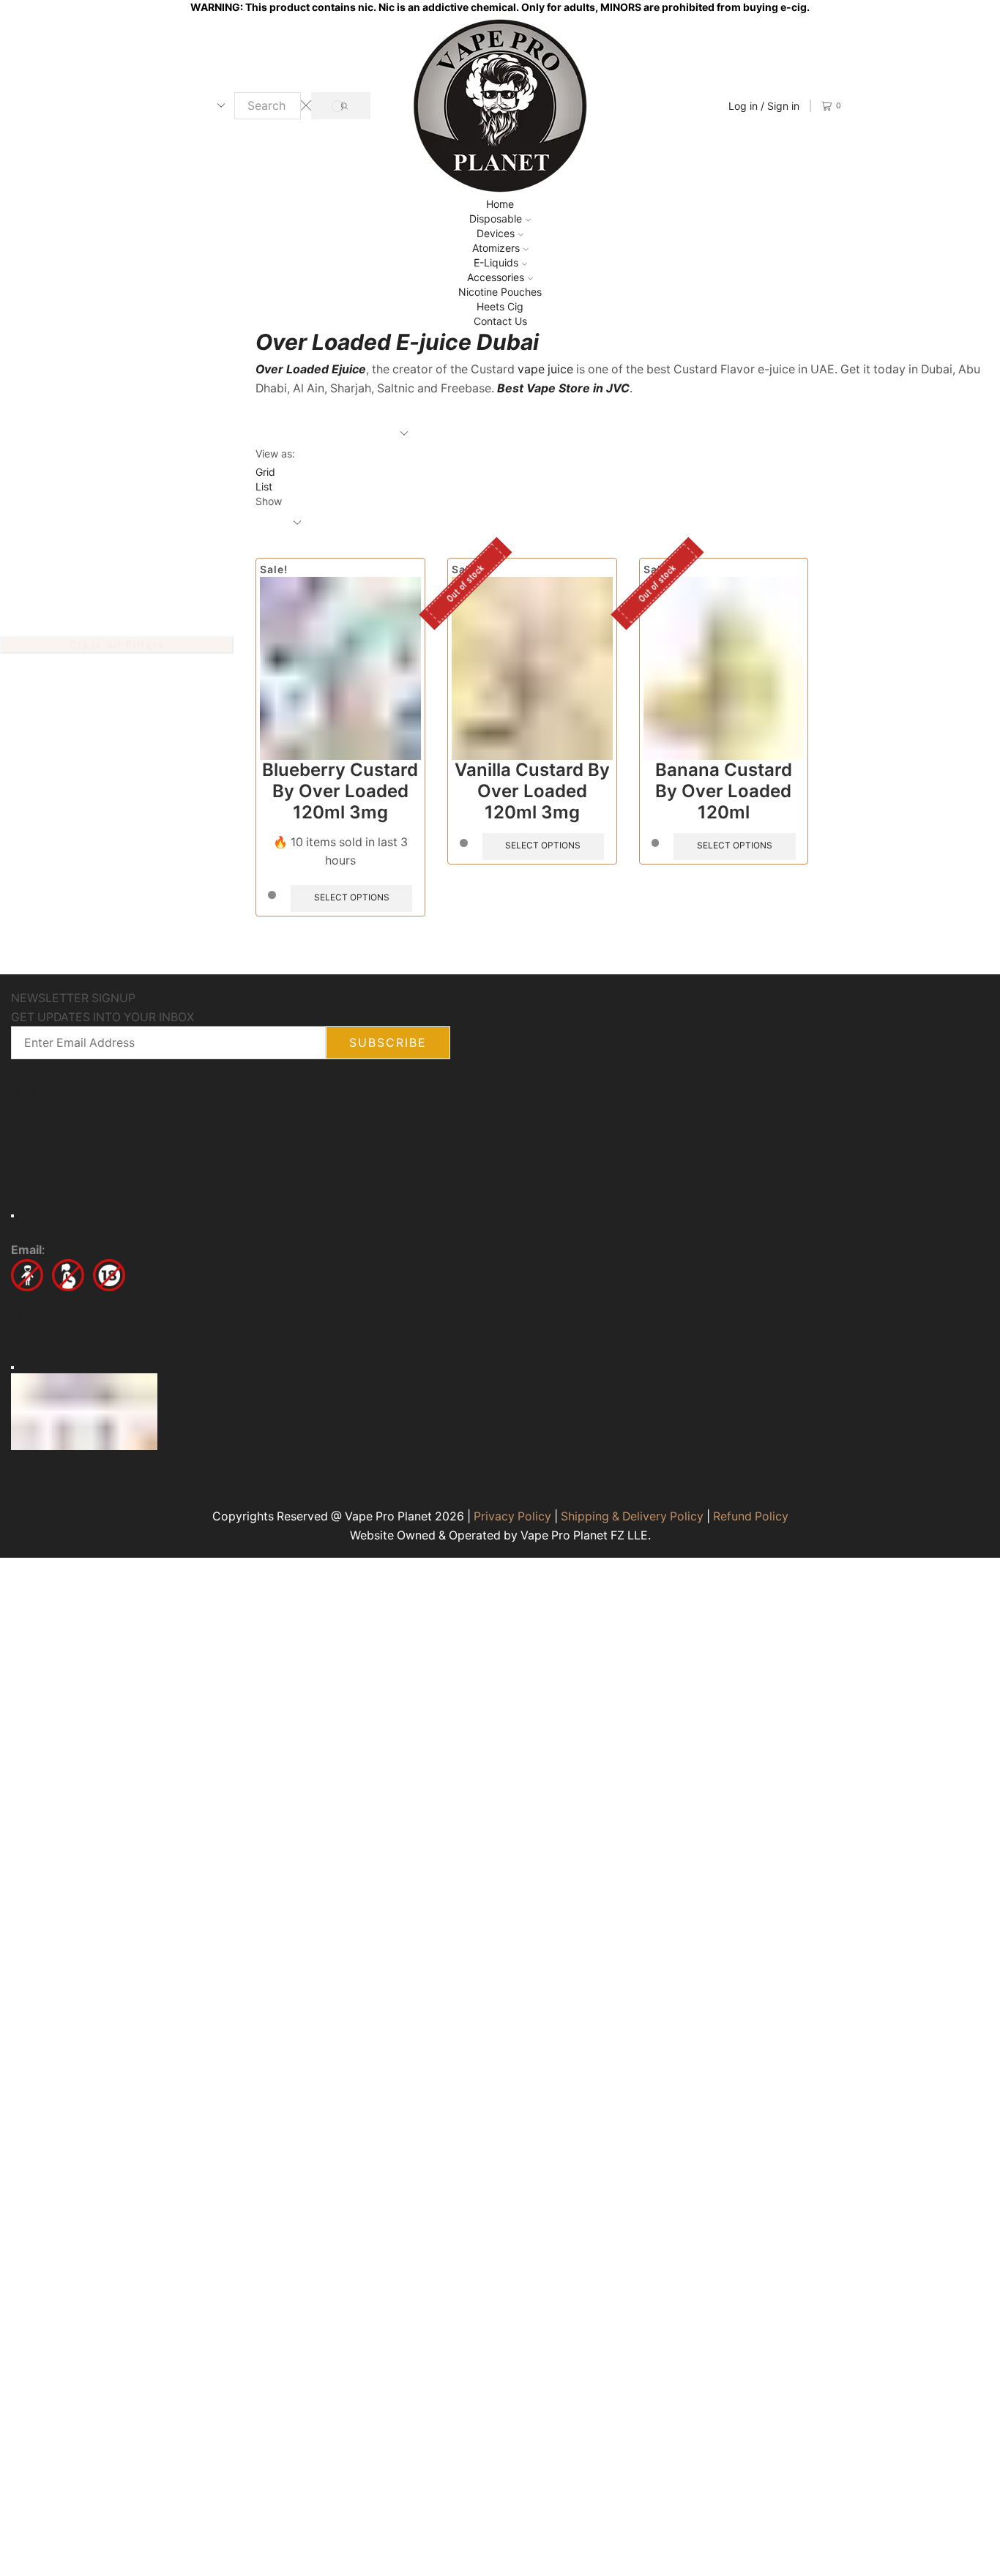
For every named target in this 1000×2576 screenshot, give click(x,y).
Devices (496, 233)
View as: (275, 453)
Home (500, 204)
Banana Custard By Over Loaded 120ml (724, 791)
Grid (265, 472)
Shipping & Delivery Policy (632, 1516)
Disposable (496, 219)
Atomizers (496, 248)
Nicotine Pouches (500, 292)
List (264, 486)
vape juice (545, 369)
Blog (152, 1090)
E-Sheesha (144, 1341)
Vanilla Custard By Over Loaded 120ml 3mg (532, 791)
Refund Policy (751, 1516)
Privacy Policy (512, 1516)
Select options (352, 897)
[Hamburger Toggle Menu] (12, 1215)
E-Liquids (496, 262)
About (61, 1090)
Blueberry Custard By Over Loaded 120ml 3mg (340, 791)
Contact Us (500, 321)
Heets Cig (500, 306)
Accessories (496, 277)
